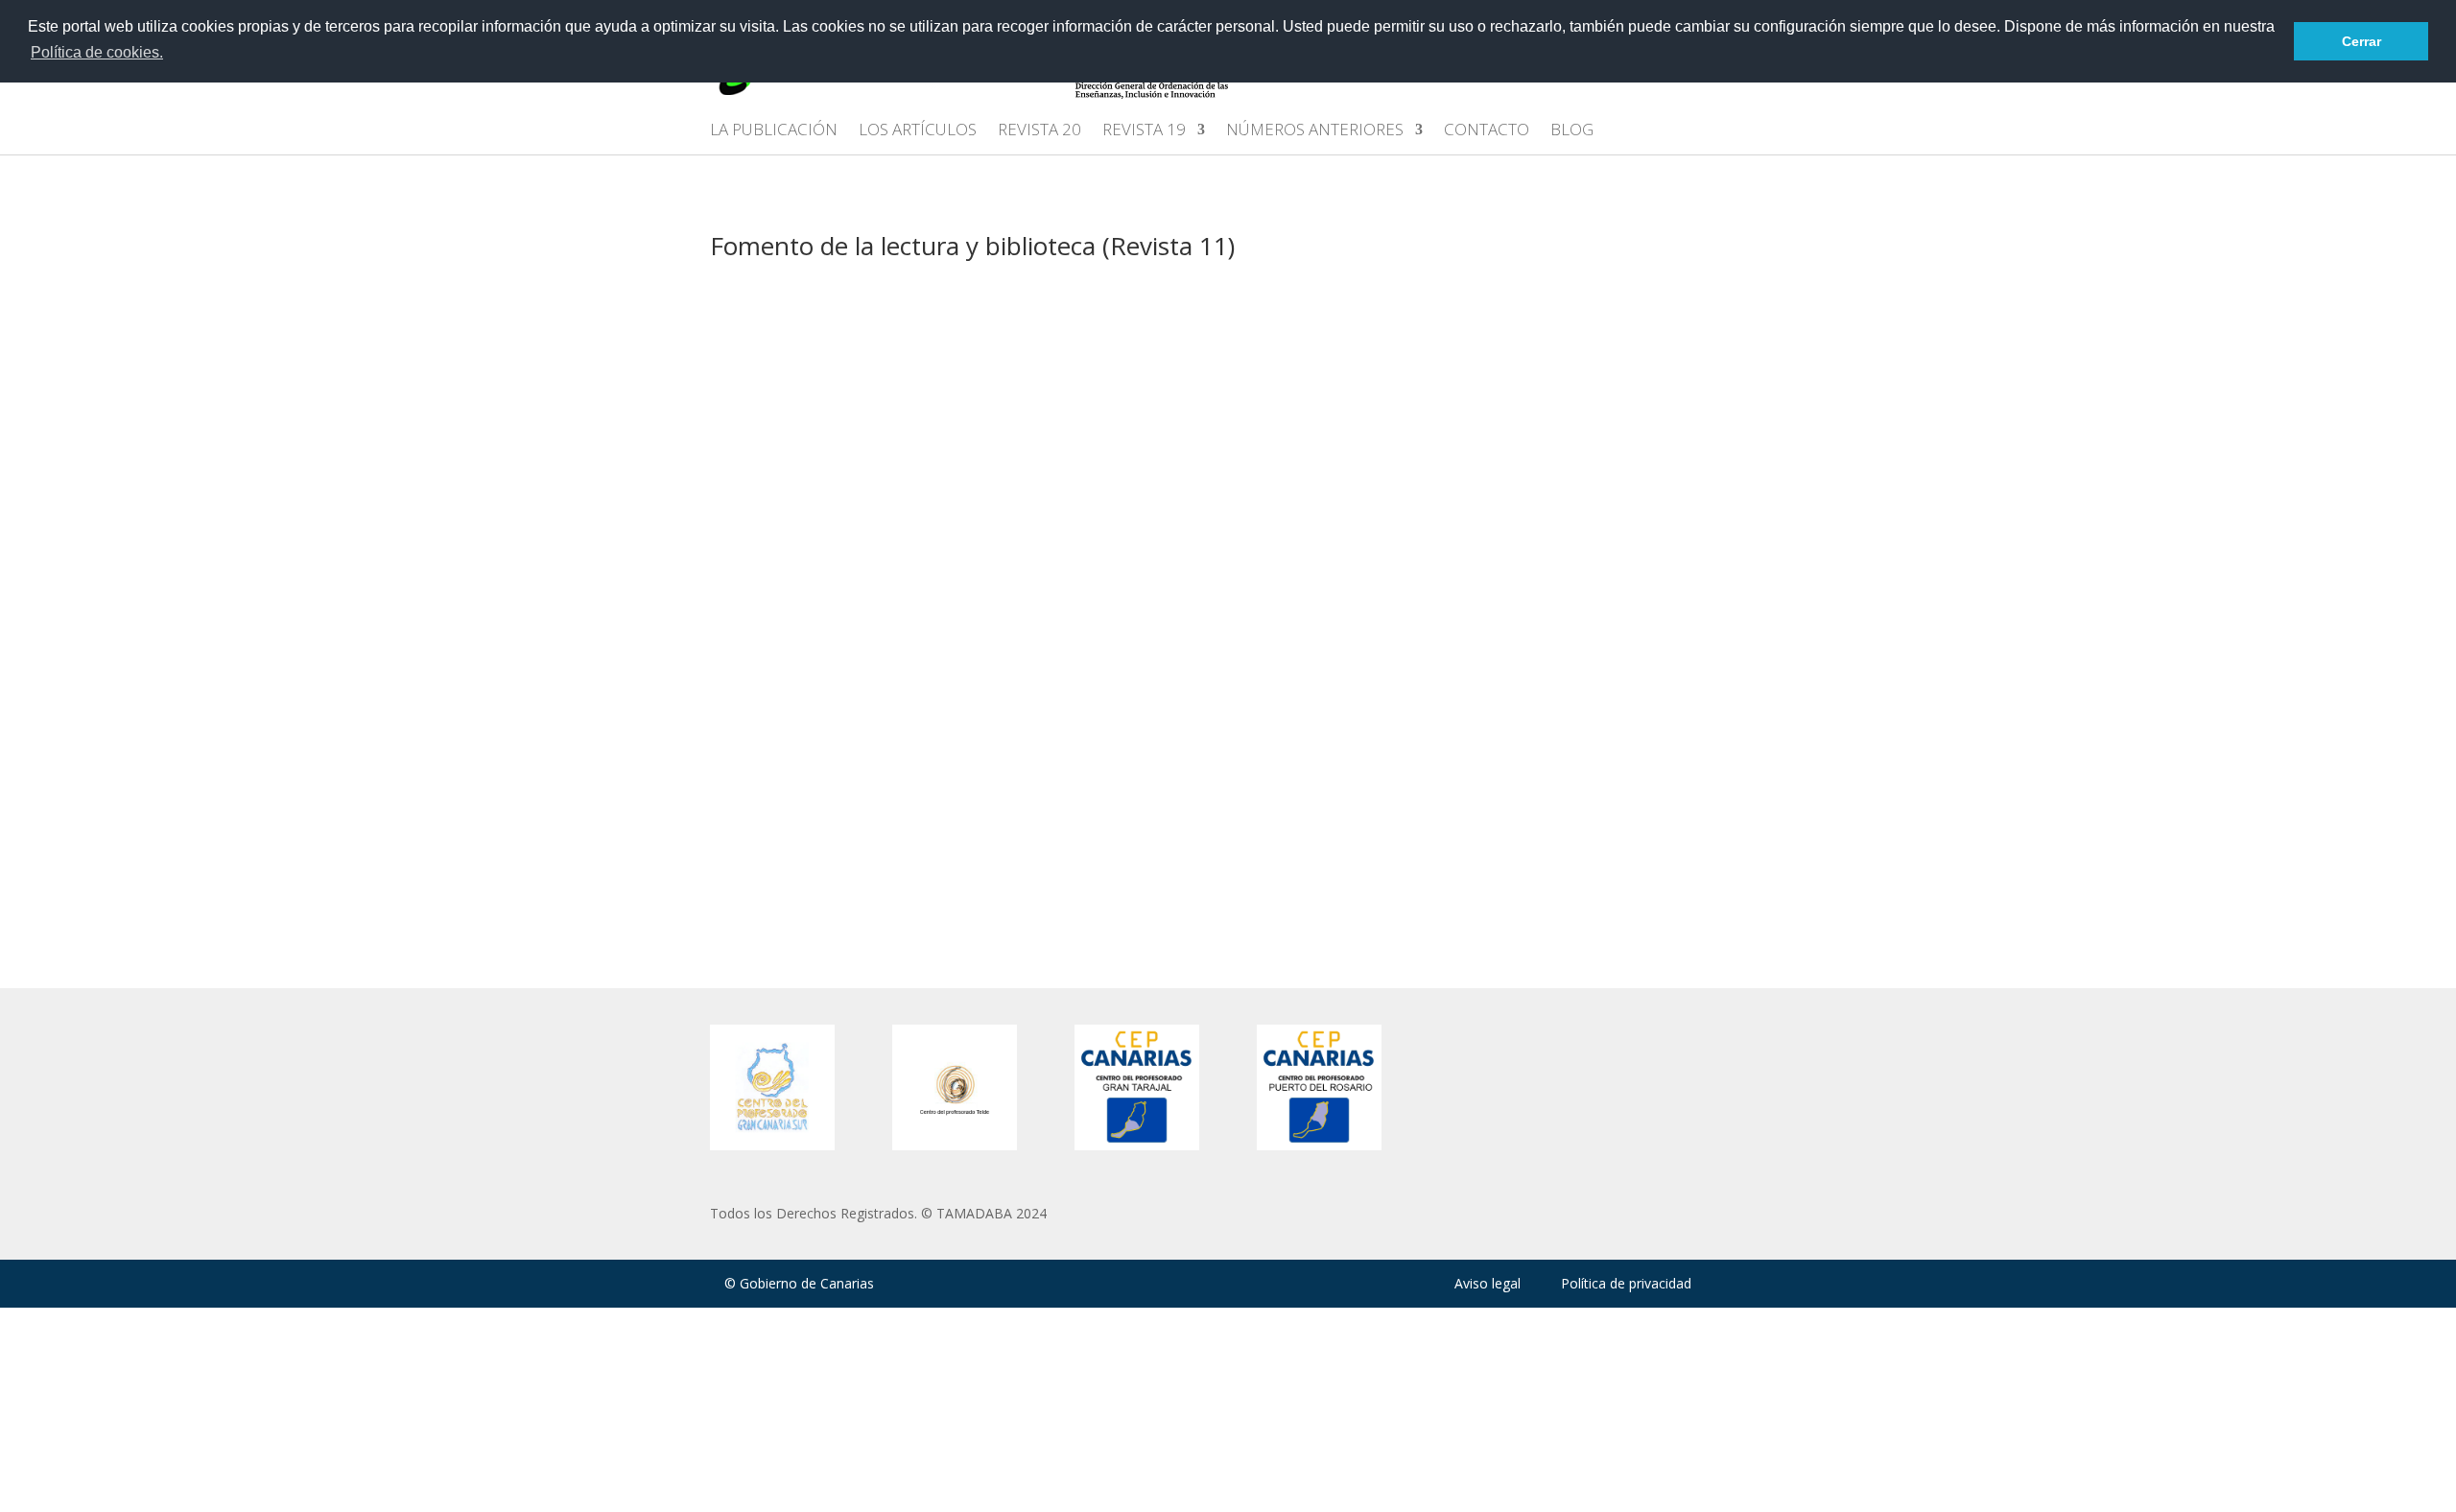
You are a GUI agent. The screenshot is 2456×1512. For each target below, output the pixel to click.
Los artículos (918, 131)
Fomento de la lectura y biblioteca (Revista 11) (969, 377)
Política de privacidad (1626, 1283)
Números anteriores (1315, 131)
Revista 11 (1153, 377)
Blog (1572, 131)
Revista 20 (1039, 131)
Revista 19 (1144, 131)
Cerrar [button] (2362, 41)
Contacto (1487, 131)
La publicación (774, 131)
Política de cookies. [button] (97, 52)
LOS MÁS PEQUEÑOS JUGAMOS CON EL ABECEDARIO (944, 545)
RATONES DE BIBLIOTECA (833, 742)
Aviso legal (1488, 1283)
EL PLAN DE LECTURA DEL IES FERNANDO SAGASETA (943, 347)
